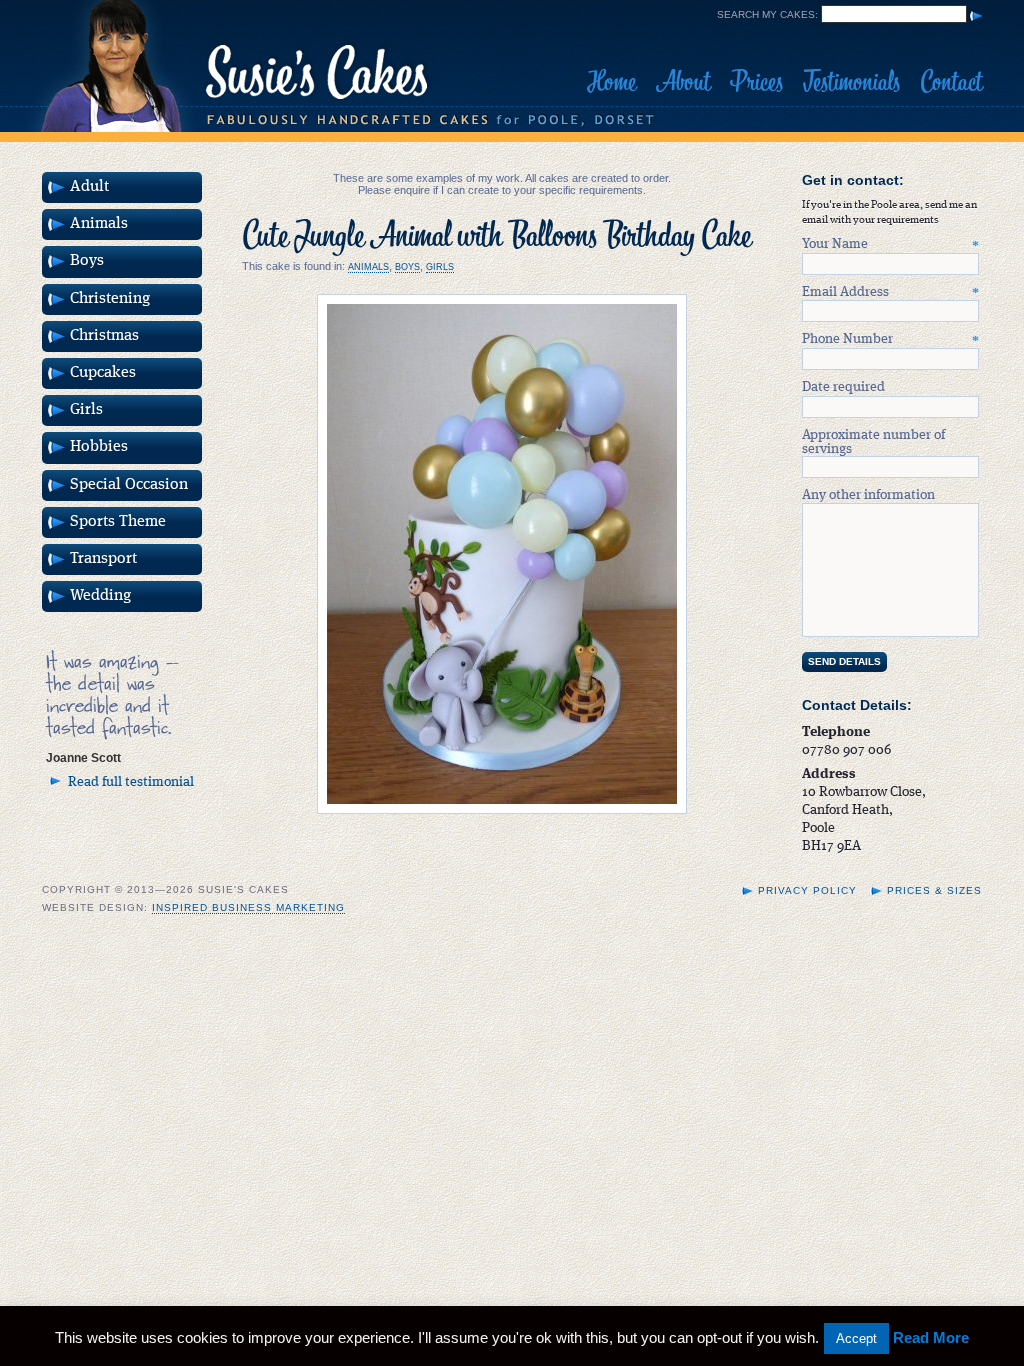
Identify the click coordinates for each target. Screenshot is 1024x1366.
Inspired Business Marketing (248, 907)
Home (611, 82)
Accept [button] (856, 1338)
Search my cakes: (767, 14)
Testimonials (851, 82)
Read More (931, 1337)
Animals (368, 267)
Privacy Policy (807, 890)
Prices (756, 82)
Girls (440, 267)
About (683, 82)
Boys (407, 267)
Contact (951, 82)
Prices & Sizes (934, 890)
